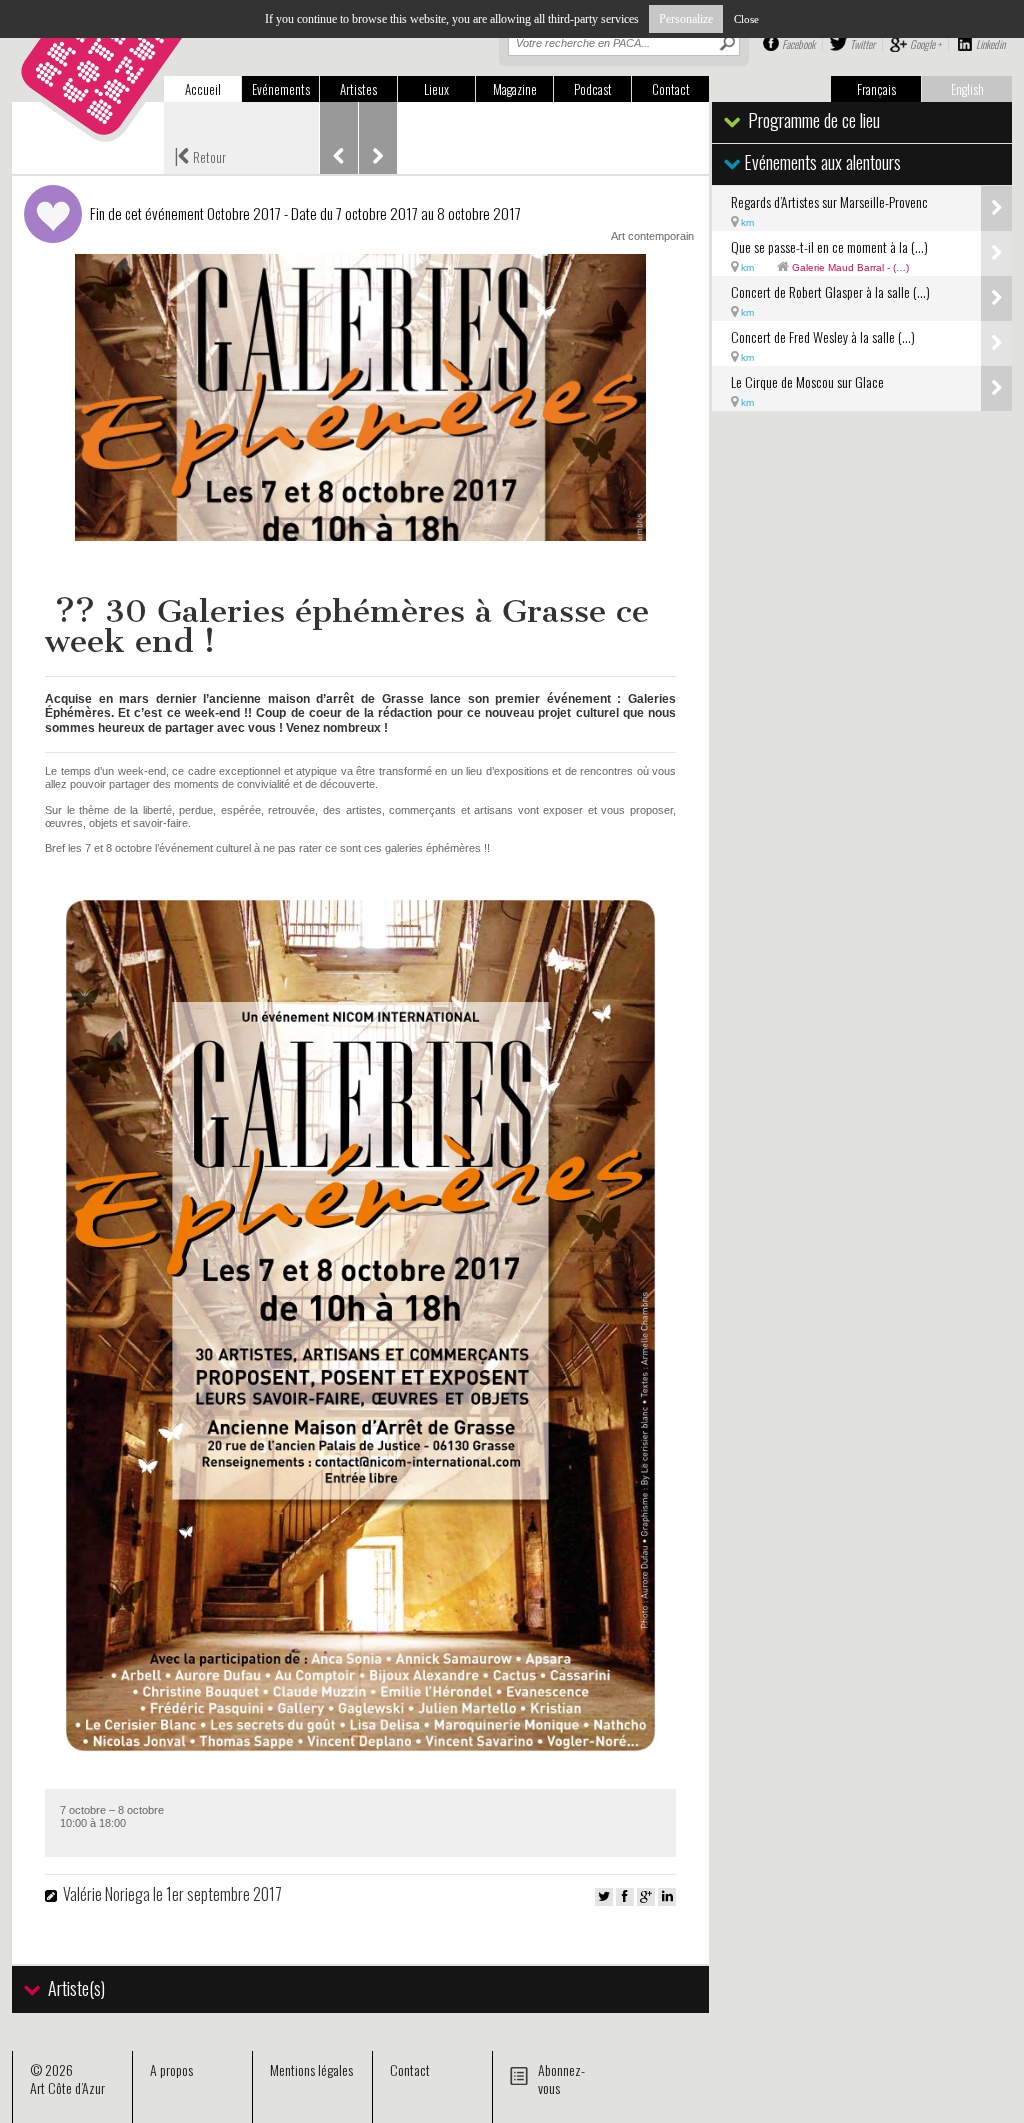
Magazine (515, 89)
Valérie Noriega (108, 1894)
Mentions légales (311, 2069)
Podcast (593, 89)
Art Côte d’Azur (67, 2087)
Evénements (281, 89)
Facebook (798, 44)
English (967, 89)
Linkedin (990, 44)
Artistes (358, 89)
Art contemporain (652, 236)
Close (746, 19)
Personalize (686, 19)
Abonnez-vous (561, 2078)
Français (876, 89)
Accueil (203, 89)
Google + (925, 44)
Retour (200, 155)
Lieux (436, 89)
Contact (671, 89)
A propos (171, 2069)
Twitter (862, 44)
